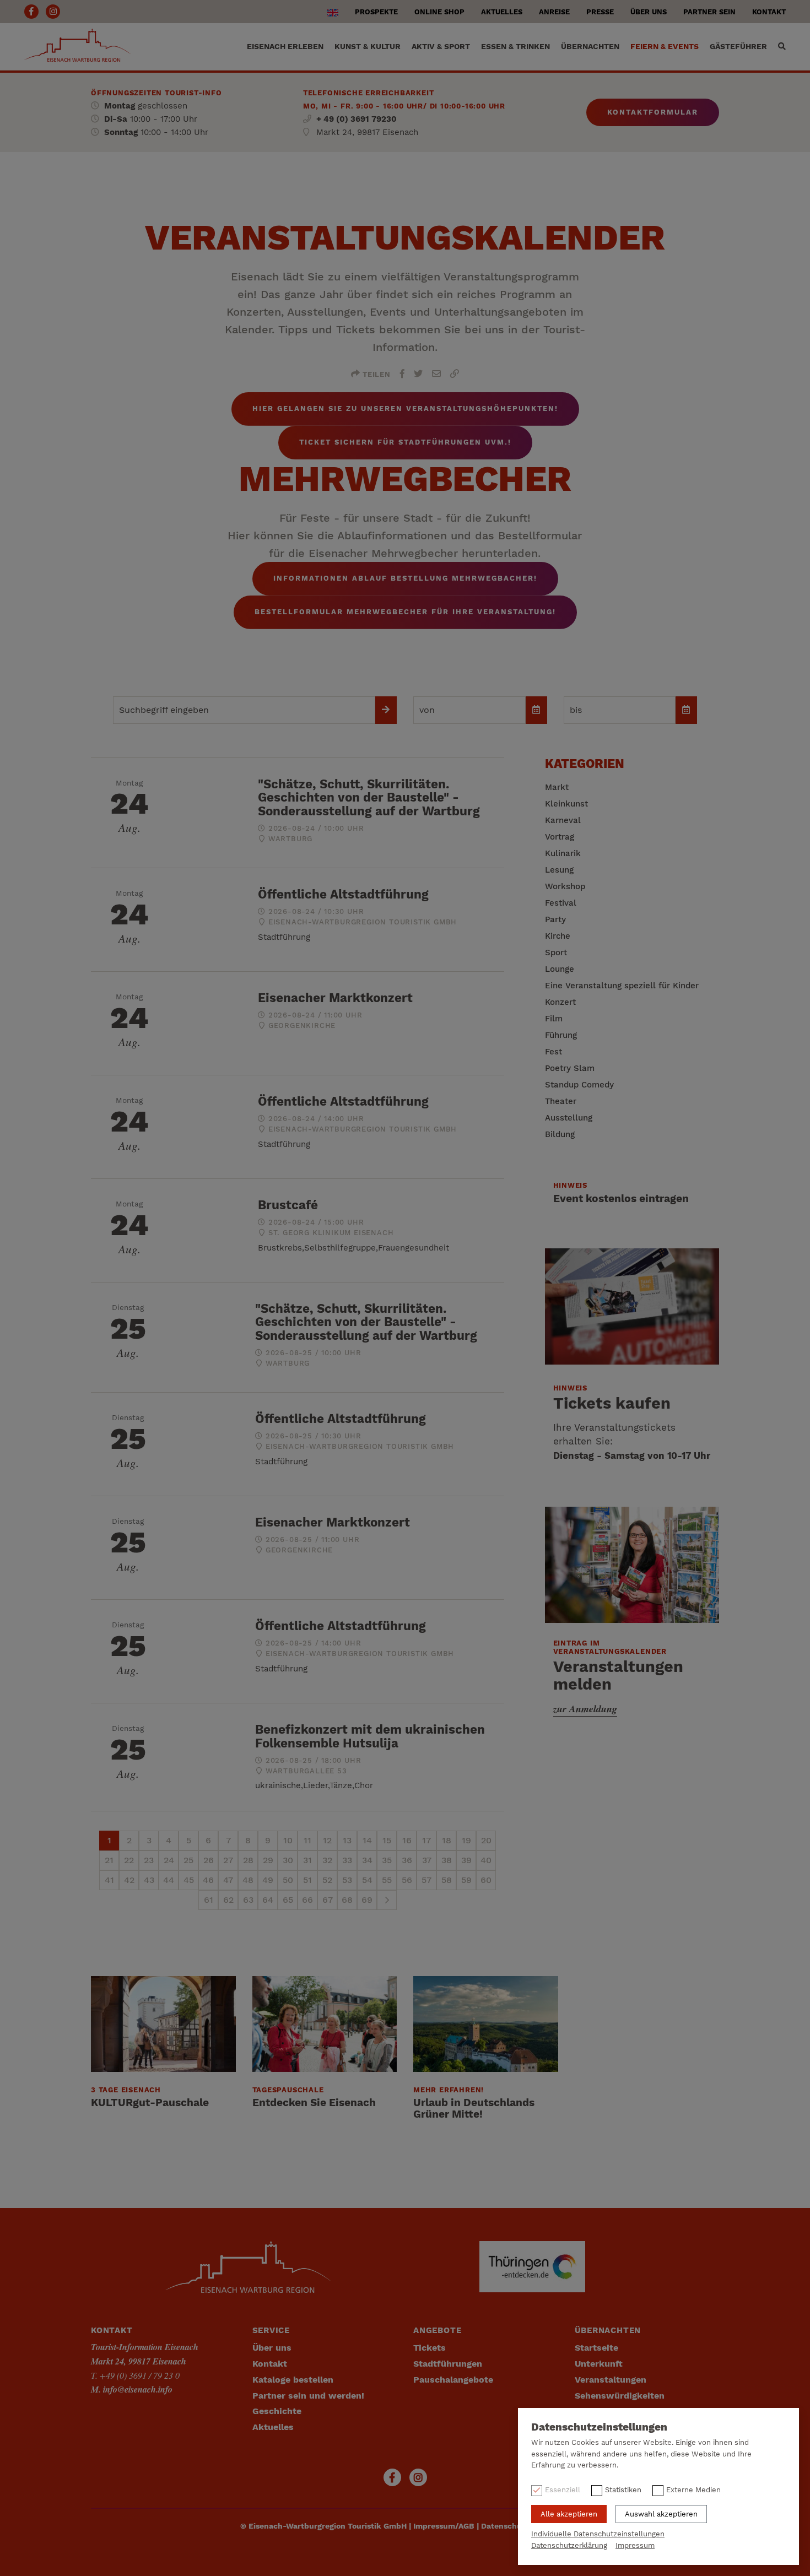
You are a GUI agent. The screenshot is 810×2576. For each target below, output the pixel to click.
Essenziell (563, 2490)
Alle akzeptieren (569, 2514)
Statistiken (623, 2490)
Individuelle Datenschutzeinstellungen (598, 2534)
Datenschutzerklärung (569, 2545)
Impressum (635, 2545)
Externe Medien (693, 2490)
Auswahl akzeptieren (661, 2514)
